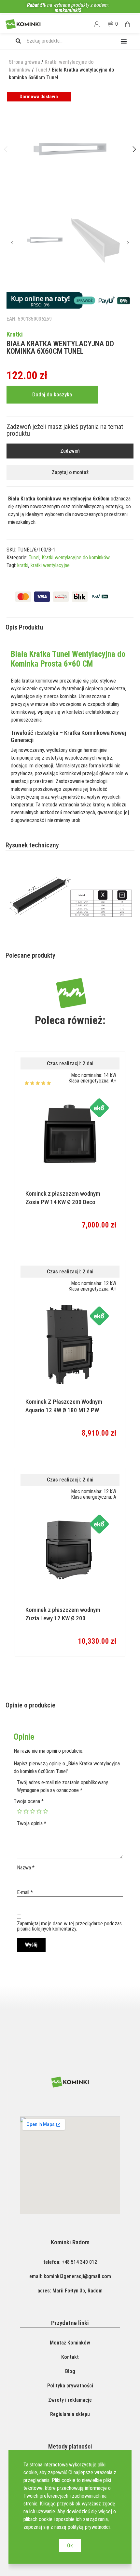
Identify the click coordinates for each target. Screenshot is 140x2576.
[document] (70, 1288)
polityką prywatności (89, 2527)
